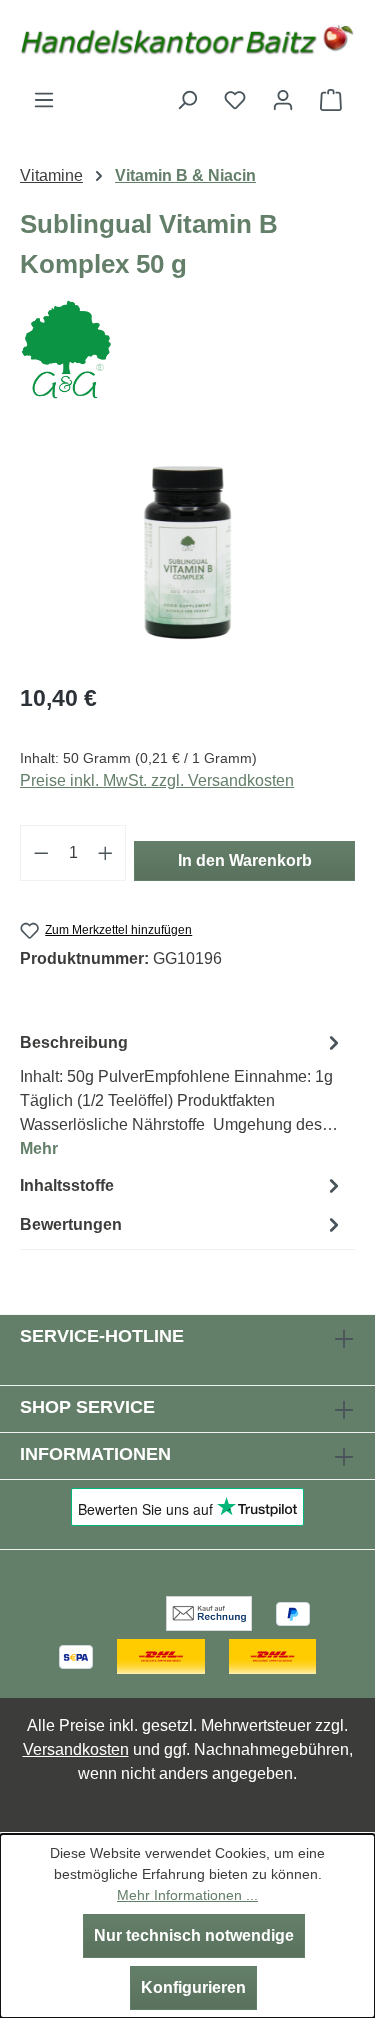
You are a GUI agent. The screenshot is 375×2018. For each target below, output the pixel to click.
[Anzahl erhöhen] (106, 853)
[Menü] (44, 100)
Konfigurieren (193, 1987)
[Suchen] (187, 100)
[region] (187, 552)
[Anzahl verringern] (41, 853)
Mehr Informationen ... (187, 1895)
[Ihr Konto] (283, 100)
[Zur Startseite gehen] (187, 44)
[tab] (182, 1094)
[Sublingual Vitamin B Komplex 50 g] (187, 552)
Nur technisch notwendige (194, 1935)
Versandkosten (76, 1749)
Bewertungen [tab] (71, 1224)
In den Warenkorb (245, 860)
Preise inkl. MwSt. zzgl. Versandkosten (157, 780)
